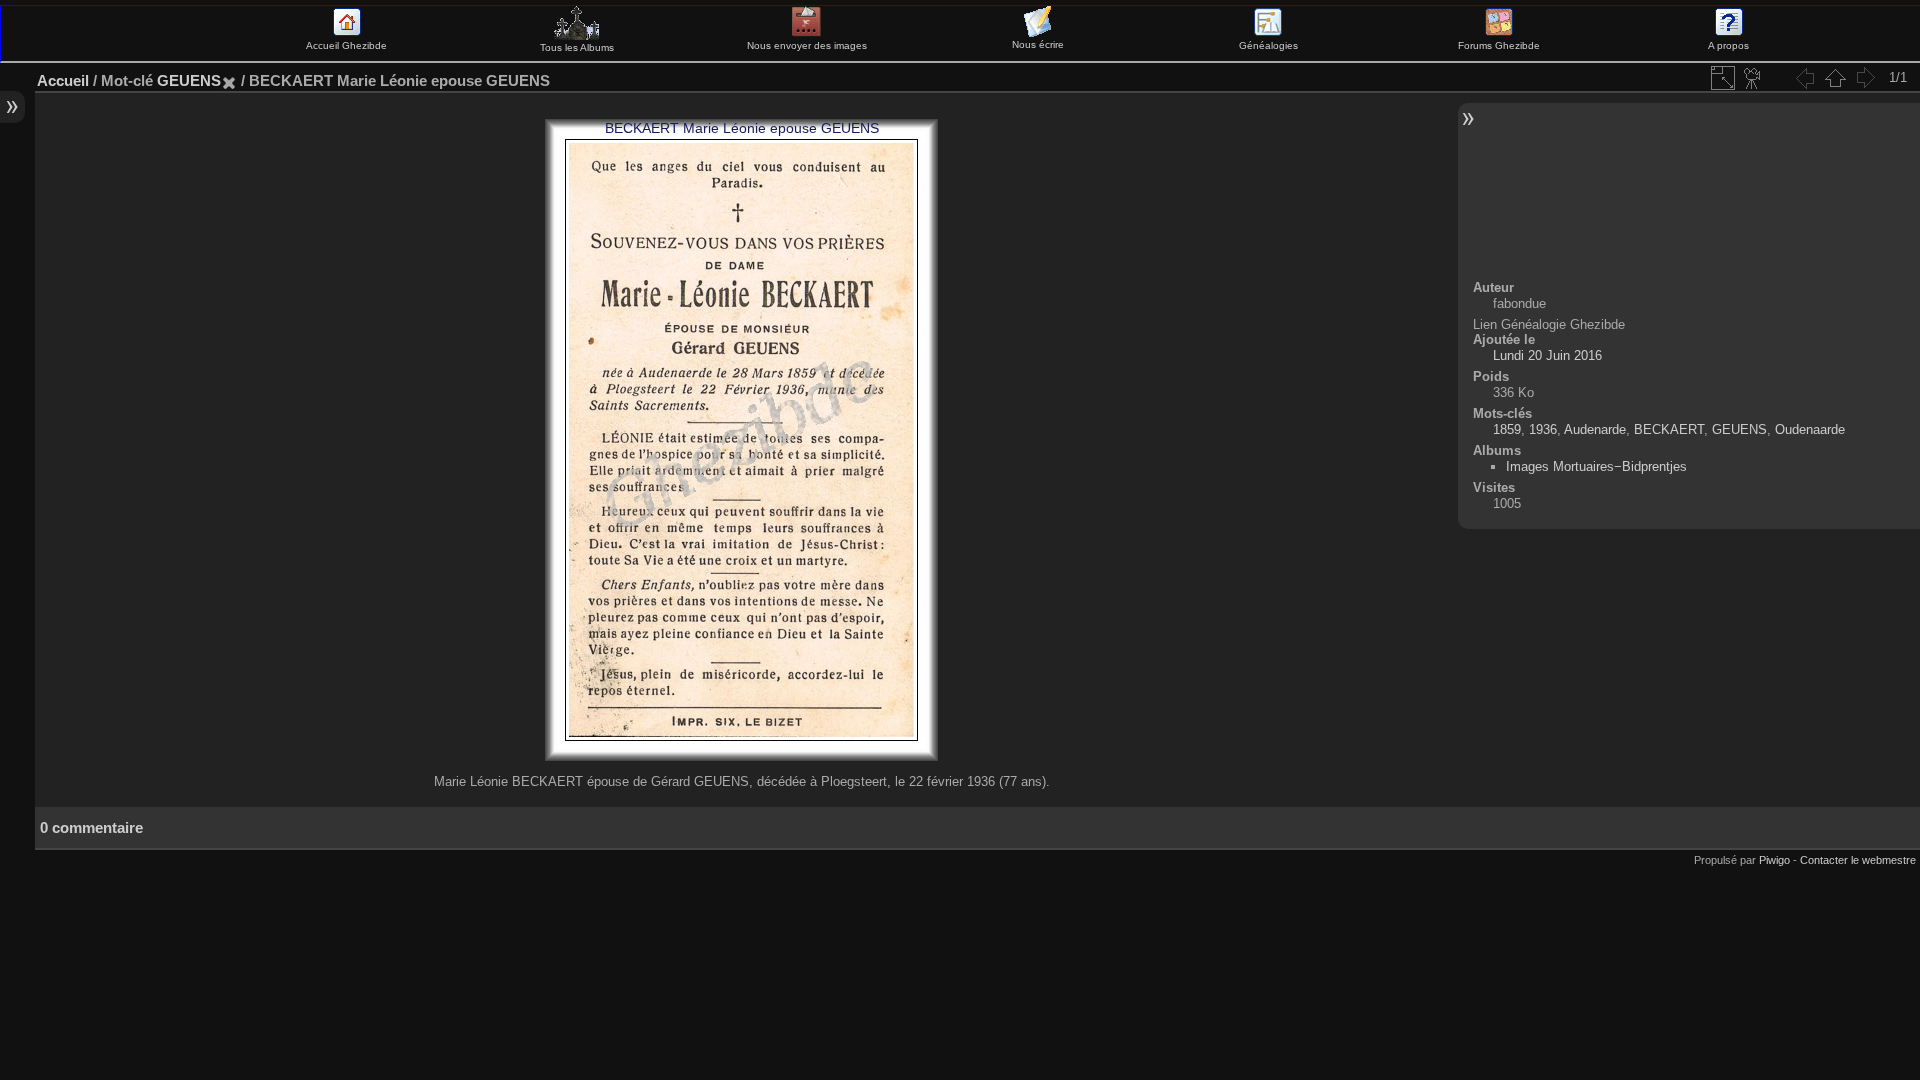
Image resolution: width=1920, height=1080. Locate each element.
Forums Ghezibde (1499, 45)
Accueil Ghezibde (346, 45)
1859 (1507, 429)
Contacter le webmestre (1858, 860)
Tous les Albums (577, 47)
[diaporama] (1753, 78)
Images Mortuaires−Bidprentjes (1596, 466)
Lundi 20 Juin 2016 (1547, 355)
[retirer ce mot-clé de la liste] (229, 80)
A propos (1728, 45)
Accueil (63, 80)
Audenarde (1595, 429)
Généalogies (1268, 45)
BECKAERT (1669, 429)
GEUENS (189, 80)
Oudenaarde (1810, 429)
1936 (1543, 429)
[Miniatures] (1835, 78)
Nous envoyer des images (807, 45)
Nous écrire (1038, 44)
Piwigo (1774, 860)
